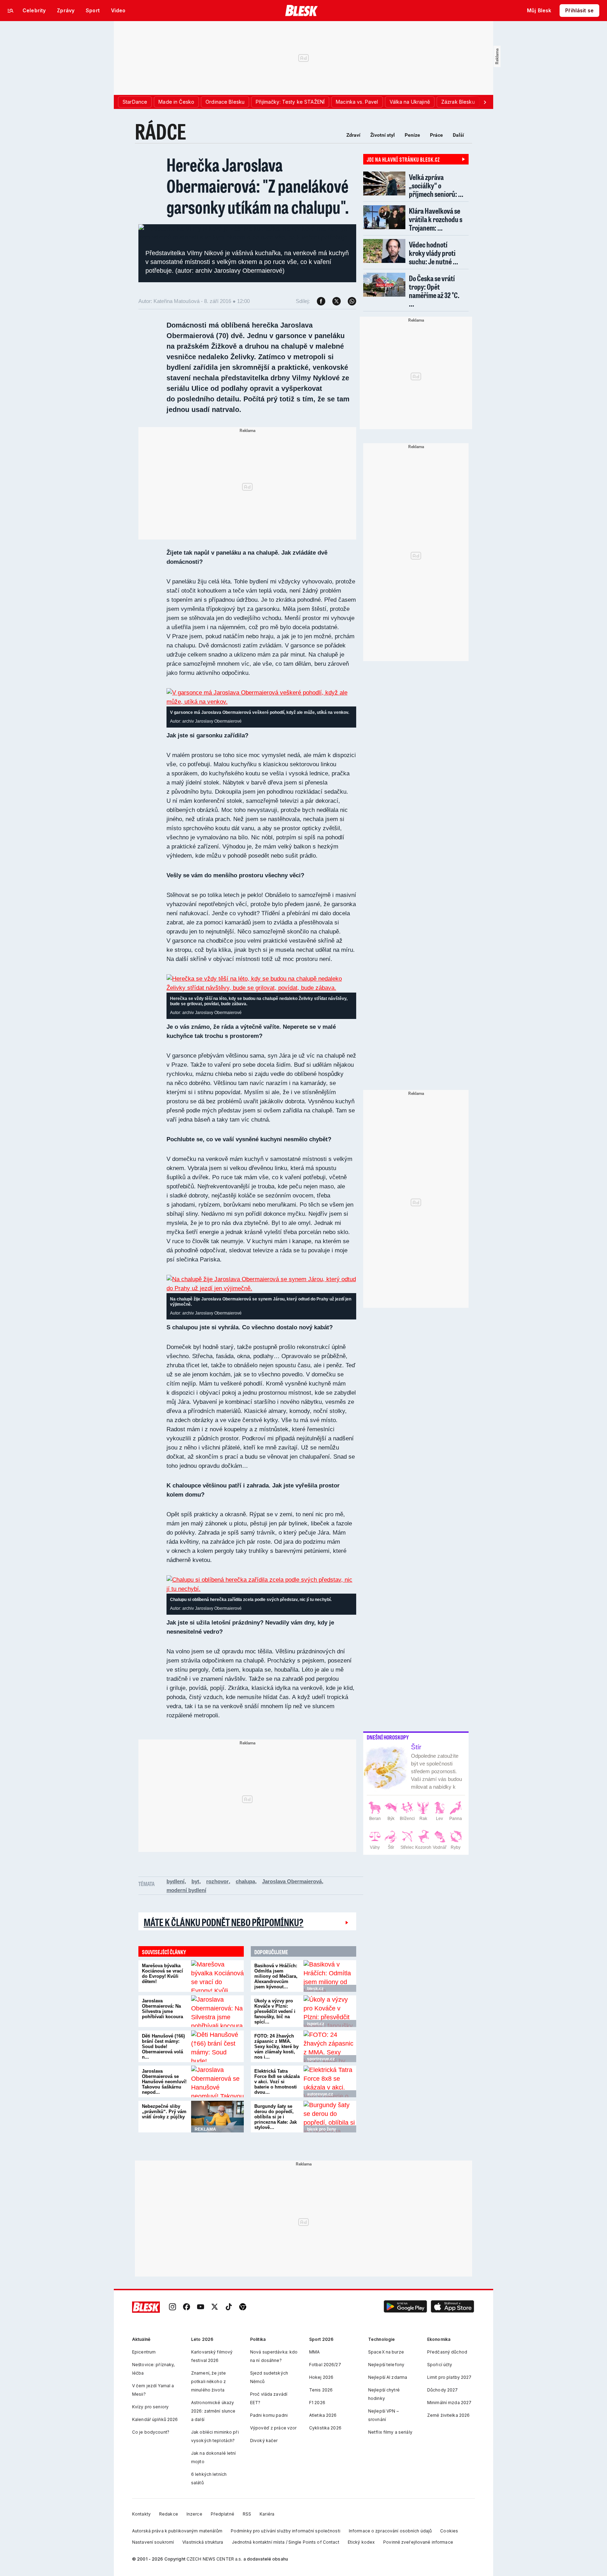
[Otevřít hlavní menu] (11, 11)
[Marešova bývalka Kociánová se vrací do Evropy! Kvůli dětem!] (217, 1976)
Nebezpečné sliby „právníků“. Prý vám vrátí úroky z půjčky (164, 2112)
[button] (405, 2307)
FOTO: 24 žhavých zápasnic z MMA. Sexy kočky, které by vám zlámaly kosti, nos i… (276, 2046)
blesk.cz (315, 1989)
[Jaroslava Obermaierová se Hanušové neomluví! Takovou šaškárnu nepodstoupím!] (217, 2081)
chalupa (245, 1881)
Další (458, 135)
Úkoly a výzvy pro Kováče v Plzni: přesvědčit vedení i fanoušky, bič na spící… (275, 2011)
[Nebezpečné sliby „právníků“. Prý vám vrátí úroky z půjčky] (217, 2117)
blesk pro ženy (322, 2129)
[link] (172, 2307)
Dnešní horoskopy (388, 1737)
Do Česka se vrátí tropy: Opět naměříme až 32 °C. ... (434, 291)
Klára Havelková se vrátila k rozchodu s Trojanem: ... (436, 219)
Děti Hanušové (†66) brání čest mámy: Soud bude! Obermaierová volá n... (163, 2046)
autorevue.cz (320, 2094)
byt (195, 1881)
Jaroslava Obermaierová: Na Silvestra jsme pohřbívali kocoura (162, 2009)
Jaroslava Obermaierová (292, 1881)
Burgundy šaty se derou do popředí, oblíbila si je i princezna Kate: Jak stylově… (276, 2117)
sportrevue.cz (321, 2059)
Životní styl (383, 135)
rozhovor (217, 1881)
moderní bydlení (186, 1890)
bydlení (175, 1881)
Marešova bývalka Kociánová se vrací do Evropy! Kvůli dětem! (162, 1974)
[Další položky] (485, 102)
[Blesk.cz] (302, 11)
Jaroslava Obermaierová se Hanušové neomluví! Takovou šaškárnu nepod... (164, 2082)
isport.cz (316, 2024)
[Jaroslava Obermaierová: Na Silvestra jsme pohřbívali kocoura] (217, 2011)
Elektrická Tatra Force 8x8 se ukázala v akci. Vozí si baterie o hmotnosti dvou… (277, 2082)
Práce (436, 135)
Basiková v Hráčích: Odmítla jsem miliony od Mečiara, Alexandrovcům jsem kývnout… (276, 1976)
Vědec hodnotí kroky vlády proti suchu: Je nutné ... (433, 253)
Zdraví (353, 135)
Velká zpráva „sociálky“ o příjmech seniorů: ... (436, 185)
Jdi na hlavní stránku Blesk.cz (403, 159)
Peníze (412, 135)
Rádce (161, 131)
